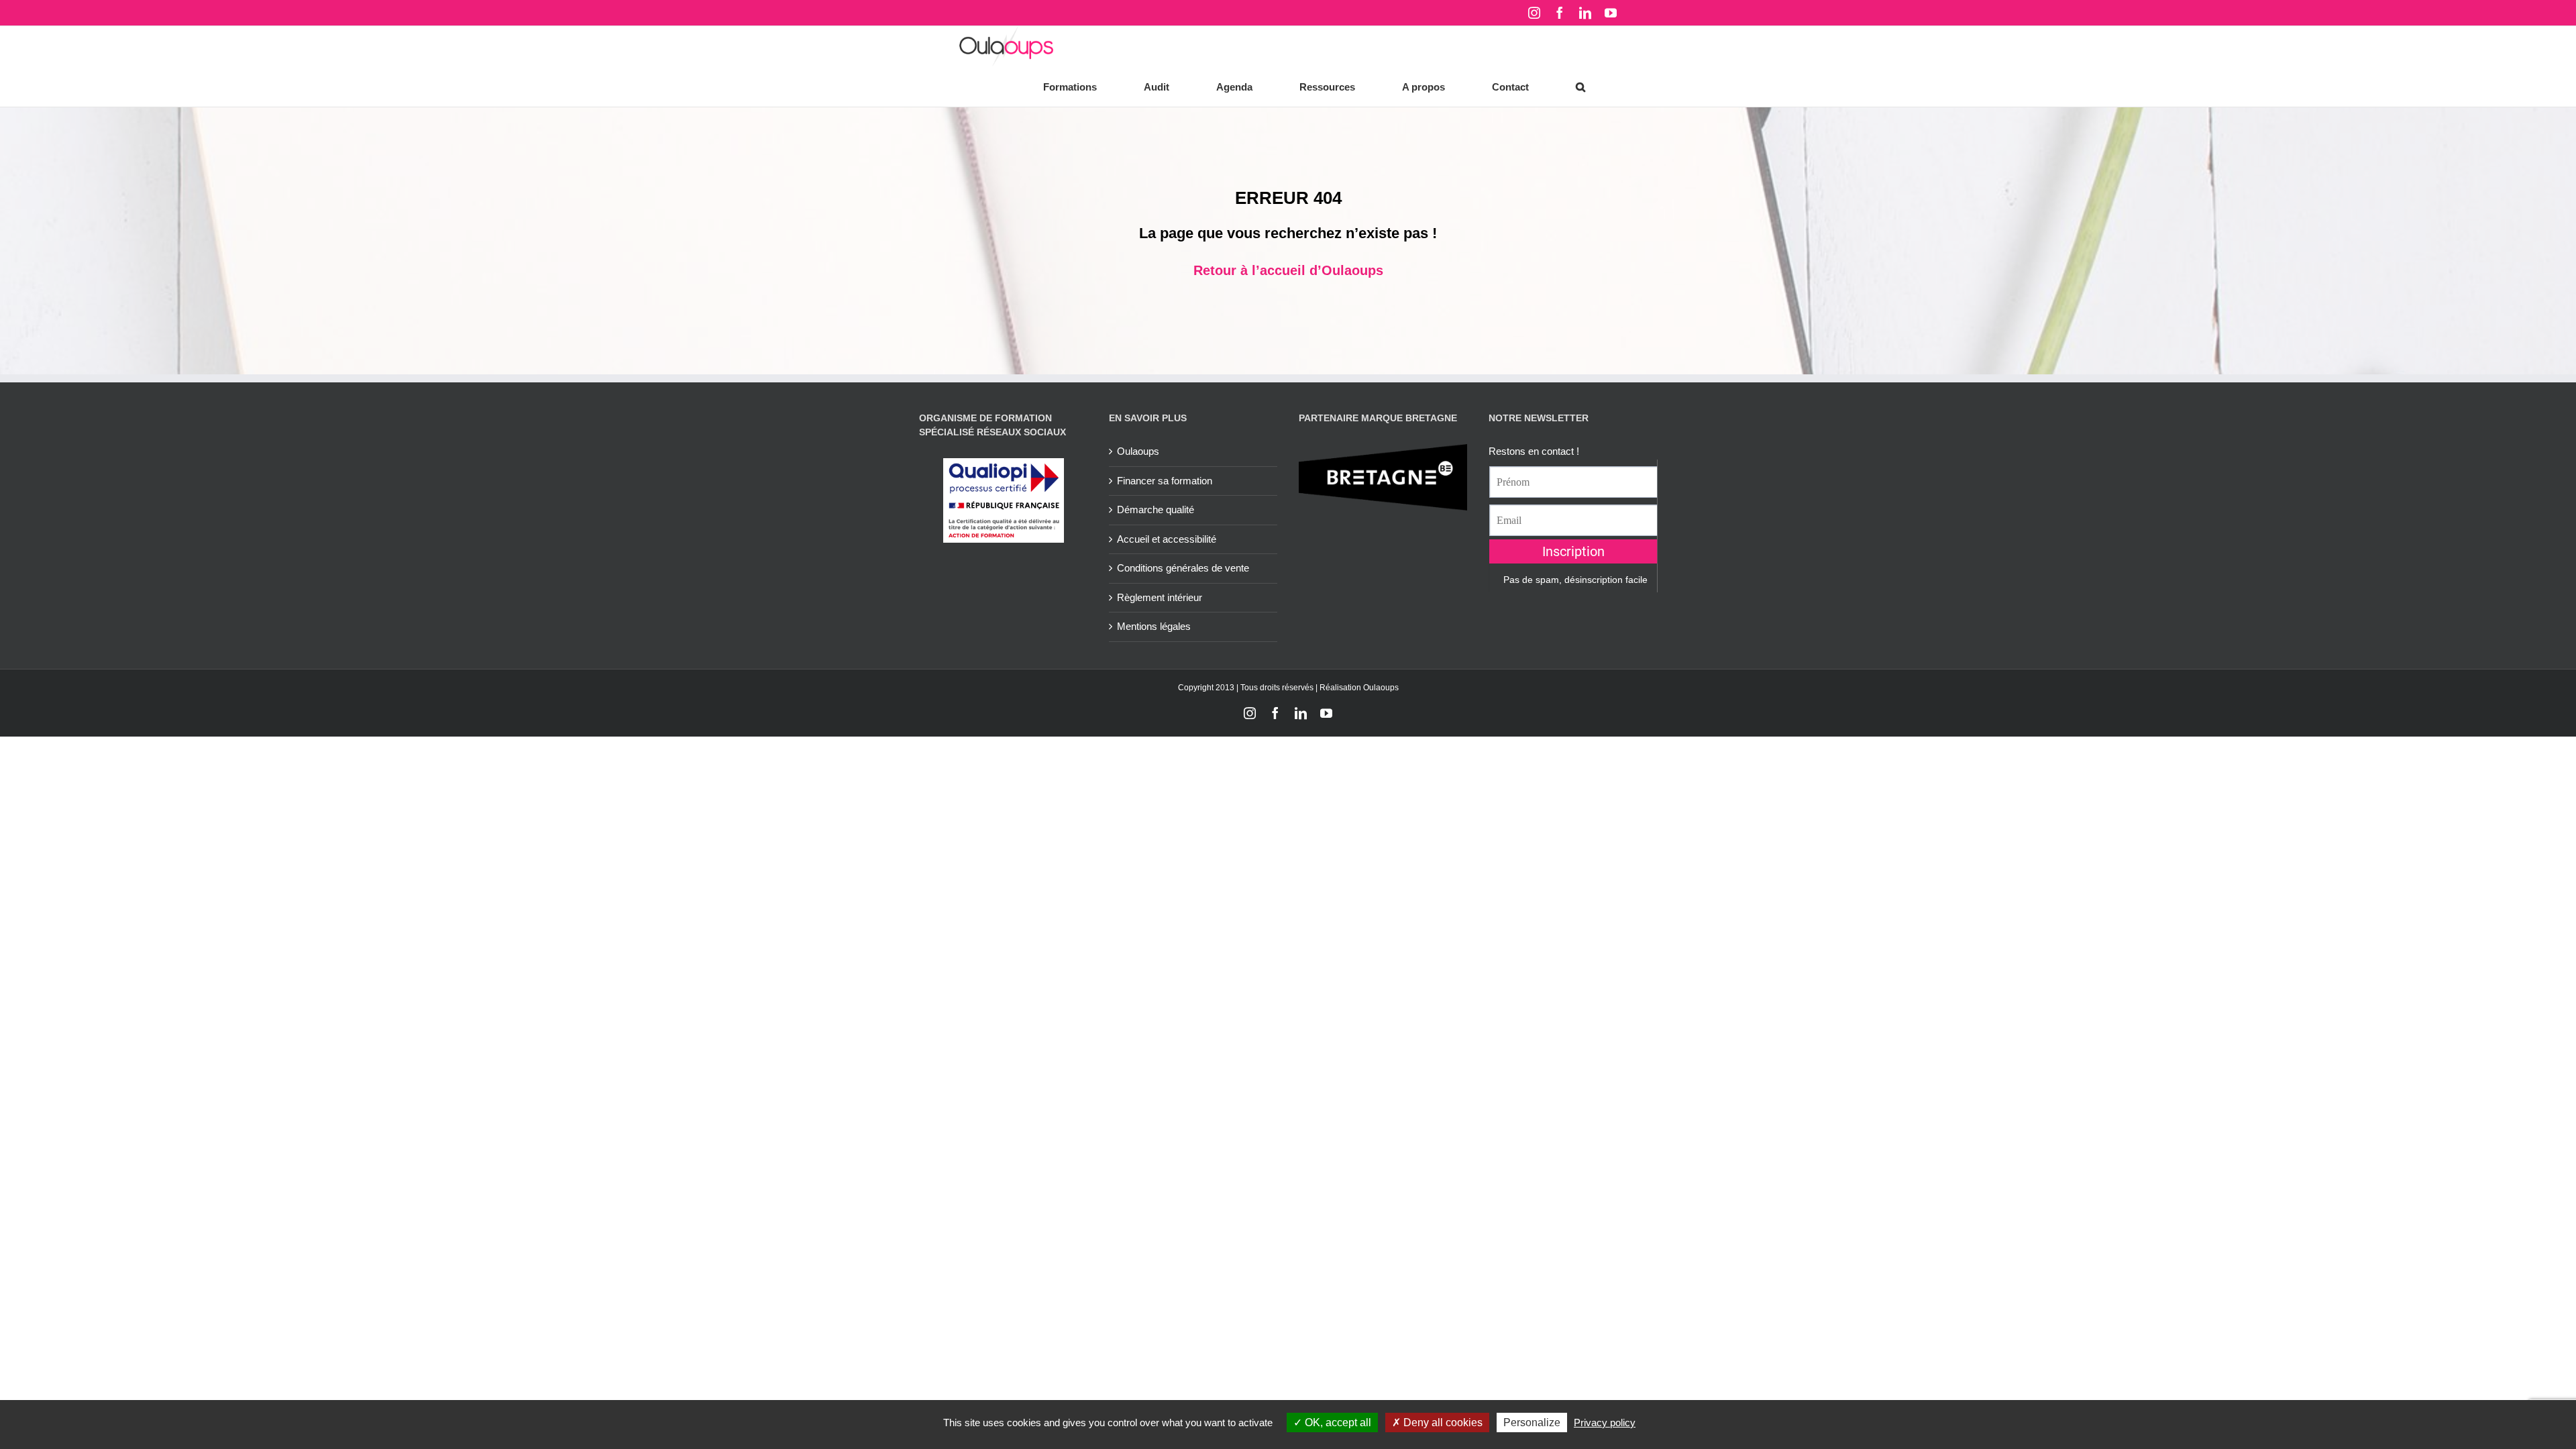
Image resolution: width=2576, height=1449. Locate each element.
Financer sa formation (1165, 481)
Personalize (1532, 1423)
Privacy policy (1605, 1423)
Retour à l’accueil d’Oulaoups (1288, 270)
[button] (1580, 87)
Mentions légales (1154, 626)
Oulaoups (1138, 451)
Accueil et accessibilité (1167, 539)
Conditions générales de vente (1183, 568)
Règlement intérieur (1160, 597)
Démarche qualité (1156, 509)
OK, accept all (1337, 1423)
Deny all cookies (1442, 1423)
